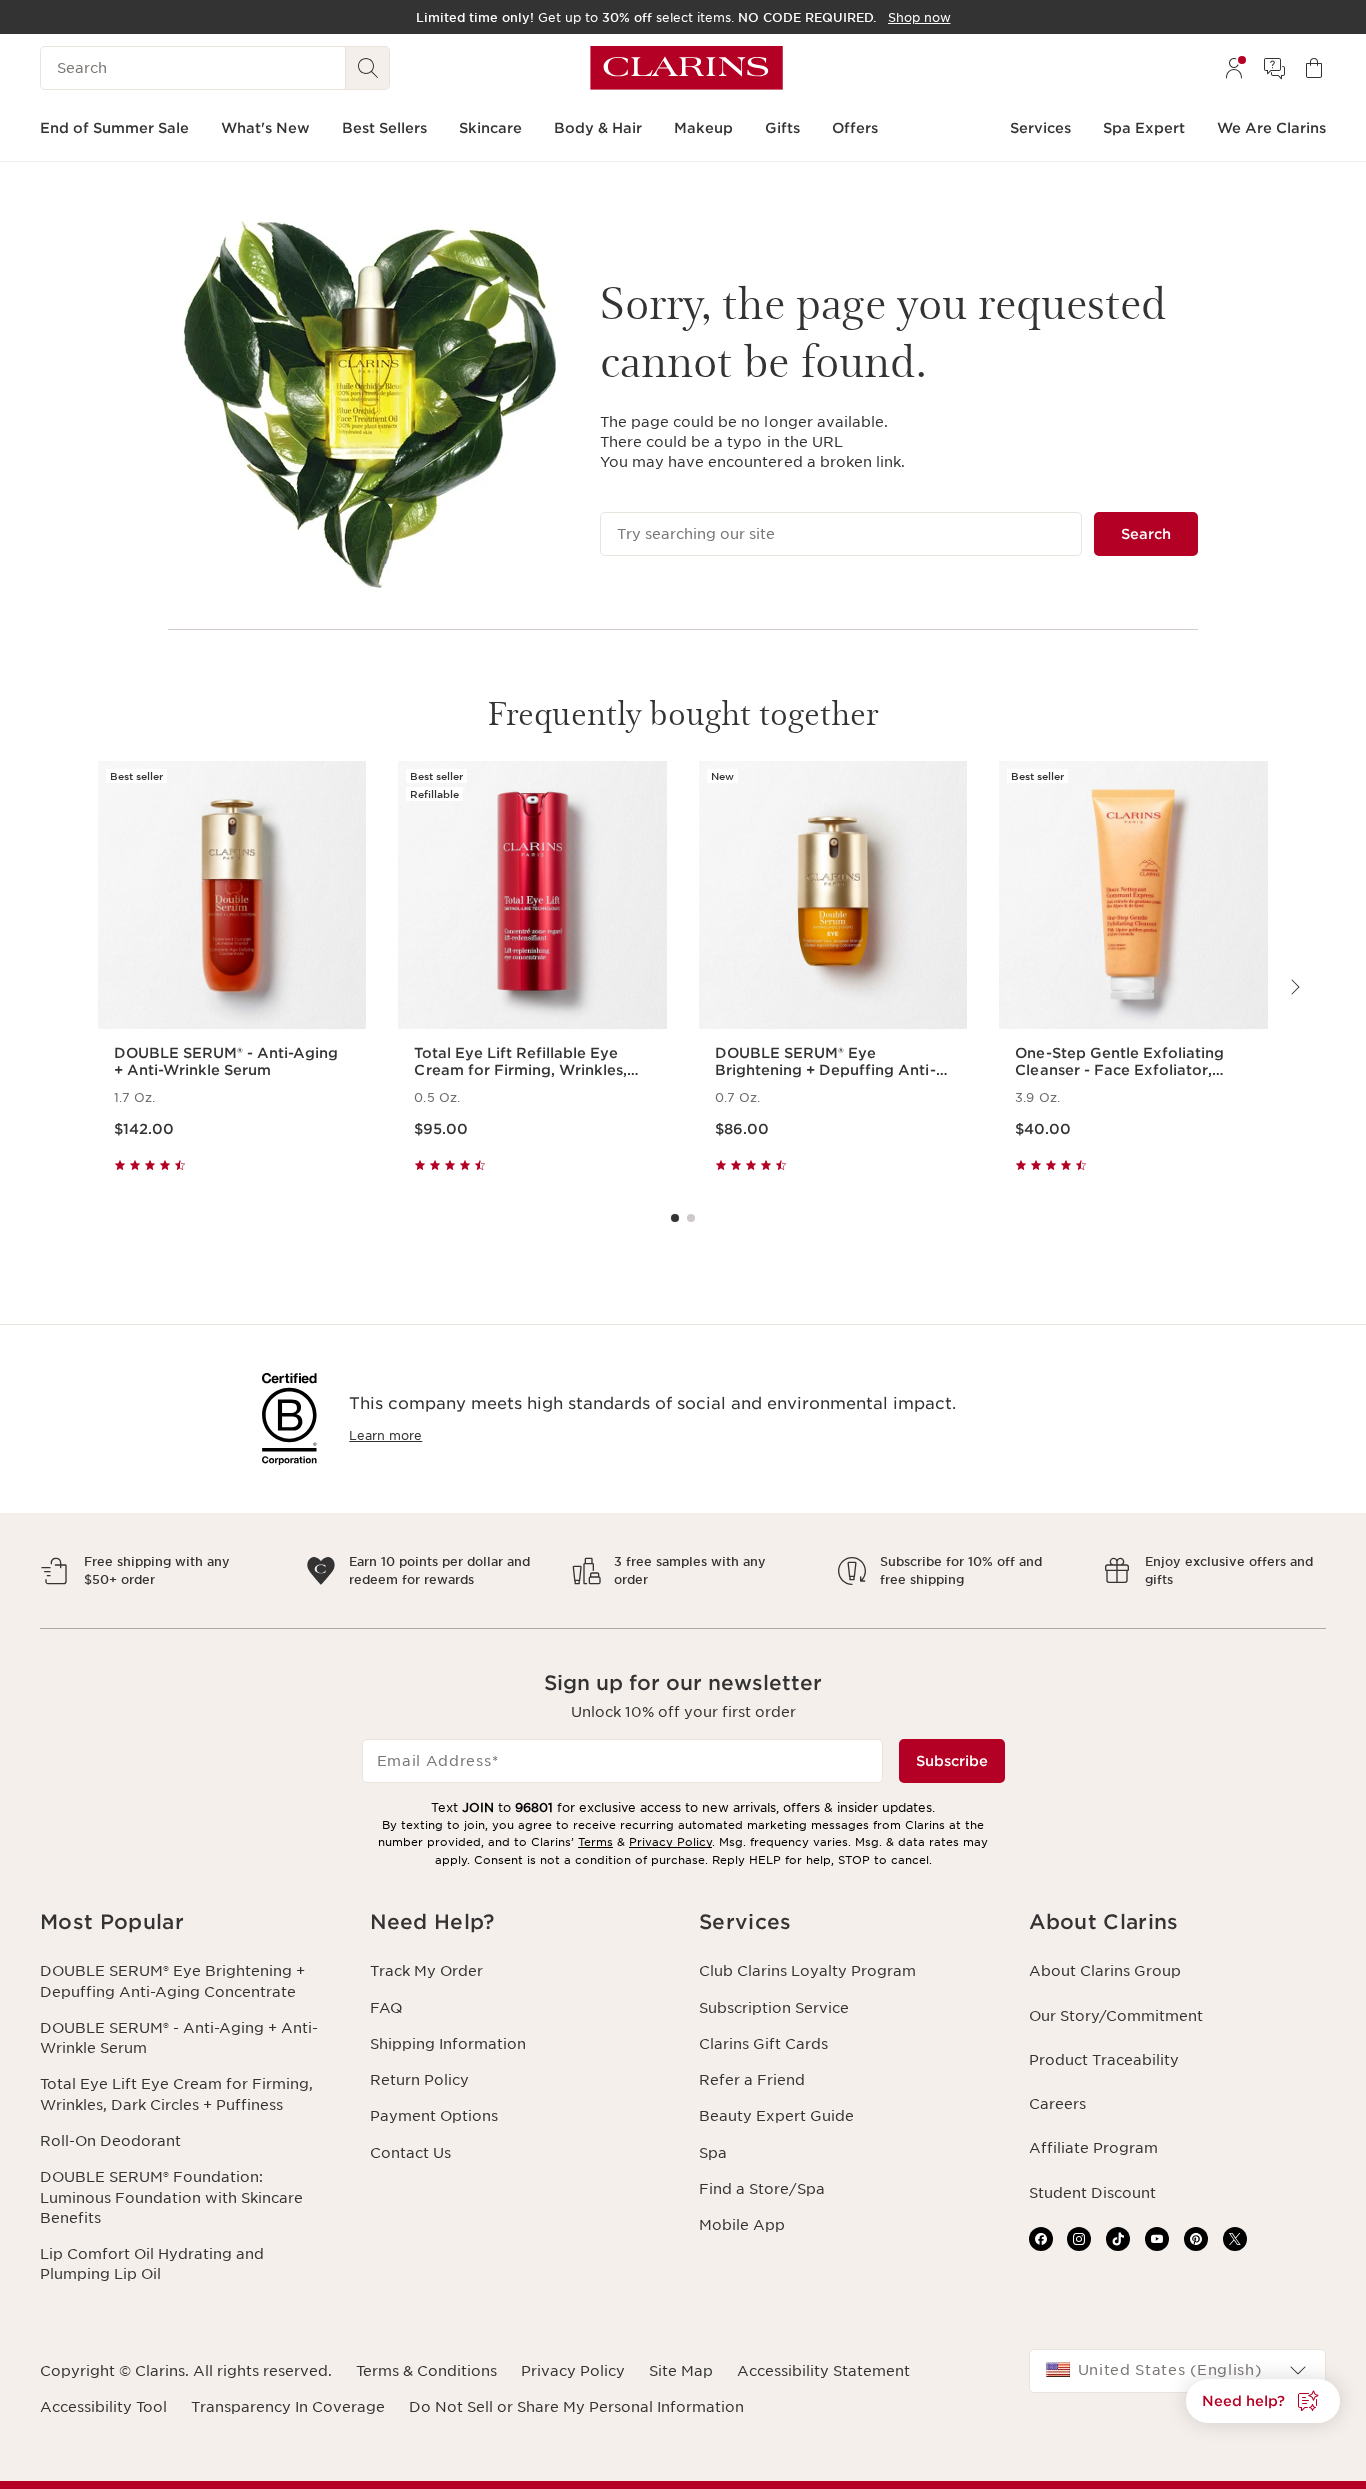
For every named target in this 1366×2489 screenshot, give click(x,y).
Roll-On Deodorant (110, 2141)
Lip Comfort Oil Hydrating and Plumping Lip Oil (152, 2264)
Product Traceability (1104, 2060)
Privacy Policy (670, 1842)
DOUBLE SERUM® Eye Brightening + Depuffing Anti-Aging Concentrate (172, 1981)
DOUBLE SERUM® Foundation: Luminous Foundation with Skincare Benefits (171, 2197)
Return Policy (419, 2080)
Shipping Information (448, 2044)
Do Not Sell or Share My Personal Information (576, 2407)
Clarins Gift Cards (763, 2044)
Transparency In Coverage (288, 2407)
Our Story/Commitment (1116, 2016)
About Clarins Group (1105, 1971)
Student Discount (1092, 2193)
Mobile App (742, 2225)
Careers (1057, 2104)
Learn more (385, 1435)
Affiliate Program (1093, 2148)
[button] (189, 1922)
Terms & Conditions (426, 2371)
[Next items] (1294, 987)
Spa (713, 2153)
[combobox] (1178, 2371)
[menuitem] (1234, 68)
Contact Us (410, 2153)
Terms (595, 1842)
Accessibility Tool (103, 2407)
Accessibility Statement (823, 2371)
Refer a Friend (752, 2080)
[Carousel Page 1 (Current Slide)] (675, 1218)
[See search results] (368, 68)
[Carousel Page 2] (691, 1218)
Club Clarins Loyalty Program (807, 1971)
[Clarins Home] (686, 68)
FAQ (386, 2008)
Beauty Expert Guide (776, 2116)
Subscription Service (774, 2008)
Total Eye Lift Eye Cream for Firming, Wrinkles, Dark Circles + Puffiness (176, 2094)
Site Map (681, 2371)
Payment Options (434, 2116)
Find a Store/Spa (762, 2189)
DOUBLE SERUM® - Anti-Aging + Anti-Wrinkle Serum (179, 2038)
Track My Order (426, 1971)
